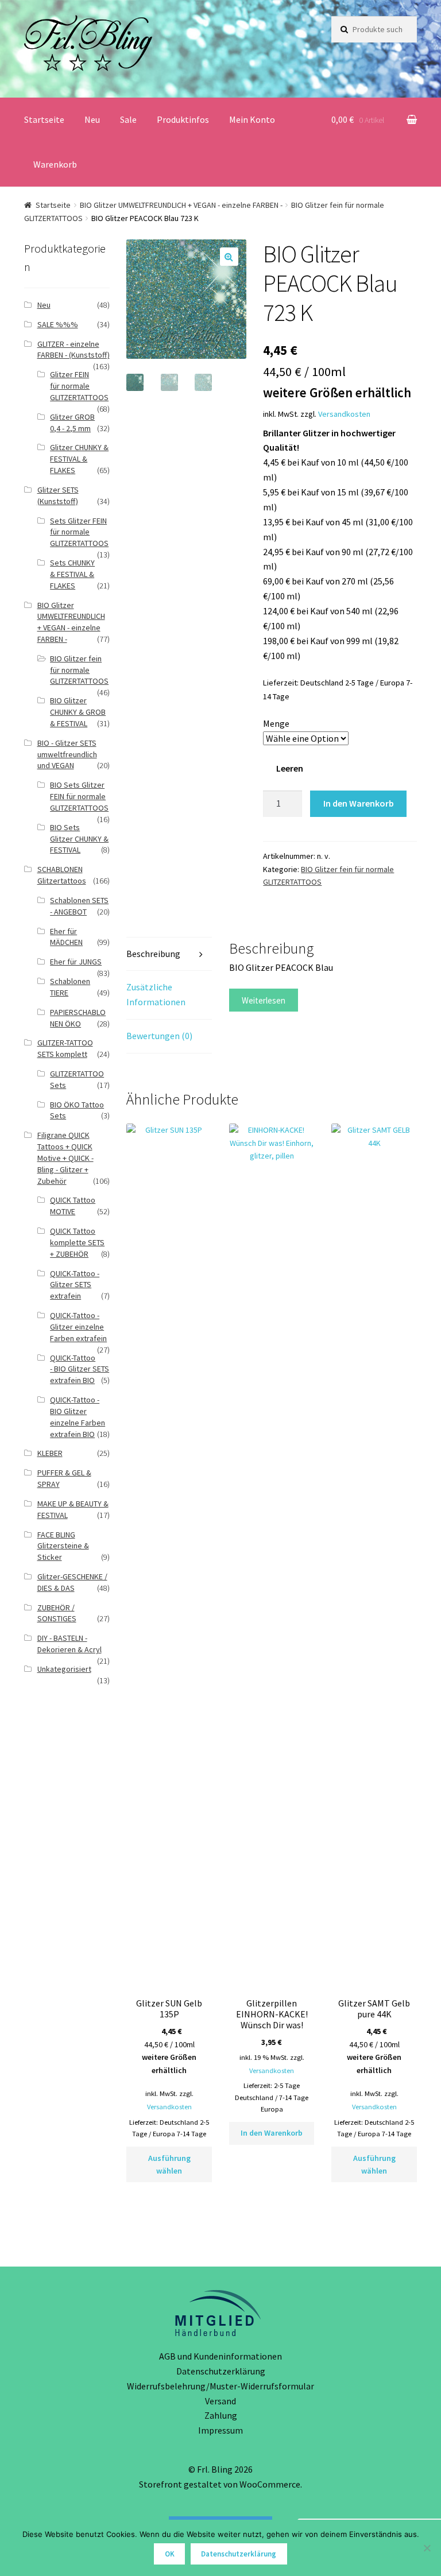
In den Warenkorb (359, 803)
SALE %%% (58, 324)
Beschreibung (153, 954)
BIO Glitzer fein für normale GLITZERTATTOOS (79, 670)
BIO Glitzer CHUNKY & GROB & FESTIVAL (78, 712)
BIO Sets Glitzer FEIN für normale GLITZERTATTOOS (79, 796)
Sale (128, 119)
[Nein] (427, 2548)
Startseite (44, 119)
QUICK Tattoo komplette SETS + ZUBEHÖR (77, 1242)
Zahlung (221, 2415)
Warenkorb (55, 164)
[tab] (169, 954)
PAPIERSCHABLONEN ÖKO (78, 1018)
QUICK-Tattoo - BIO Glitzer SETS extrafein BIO (80, 1369)
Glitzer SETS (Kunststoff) (58, 495)
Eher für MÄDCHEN (66, 937)
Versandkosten (344, 414)
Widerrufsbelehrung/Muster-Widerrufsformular (220, 2386)
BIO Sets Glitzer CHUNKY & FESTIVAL (79, 839)
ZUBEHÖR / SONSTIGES (57, 1613)
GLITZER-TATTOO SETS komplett (65, 1048)
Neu (92, 119)
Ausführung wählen (169, 2165)
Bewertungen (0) (159, 1036)
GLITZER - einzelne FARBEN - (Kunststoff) (73, 350)
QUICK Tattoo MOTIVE (73, 1206)
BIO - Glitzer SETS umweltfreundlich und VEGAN (67, 754)
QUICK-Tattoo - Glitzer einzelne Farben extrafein (78, 1327)
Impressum (220, 2430)
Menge (276, 723)
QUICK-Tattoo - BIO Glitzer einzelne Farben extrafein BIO (78, 1417)
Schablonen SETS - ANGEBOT (79, 906)
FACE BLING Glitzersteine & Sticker (63, 1546)
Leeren (290, 768)
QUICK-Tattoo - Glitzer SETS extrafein (75, 1285)
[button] (229, 257)
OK (170, 2554)
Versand (220, 2401)
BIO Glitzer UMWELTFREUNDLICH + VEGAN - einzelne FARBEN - (181, 205)
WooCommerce (270, 2484)
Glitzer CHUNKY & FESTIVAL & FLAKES (79, 459)
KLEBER (50, 1453)
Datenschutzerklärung (221, 2371)
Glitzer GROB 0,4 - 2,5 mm (72, 423)
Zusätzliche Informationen (156, 994)
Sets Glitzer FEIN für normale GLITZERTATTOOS (79, 532)
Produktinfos (183, 119)
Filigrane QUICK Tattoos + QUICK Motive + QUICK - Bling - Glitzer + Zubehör (65, 1158)
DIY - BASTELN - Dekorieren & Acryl (69, 1644)
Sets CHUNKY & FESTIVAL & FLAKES (72, 574)
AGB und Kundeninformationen (220, 2356)
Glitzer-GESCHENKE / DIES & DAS (72, 1582)
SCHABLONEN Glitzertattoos (62, 875)
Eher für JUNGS (76, 962)
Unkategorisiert (64, 1669)
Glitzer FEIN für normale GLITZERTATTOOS (79, 386)
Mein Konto (252, 119)
